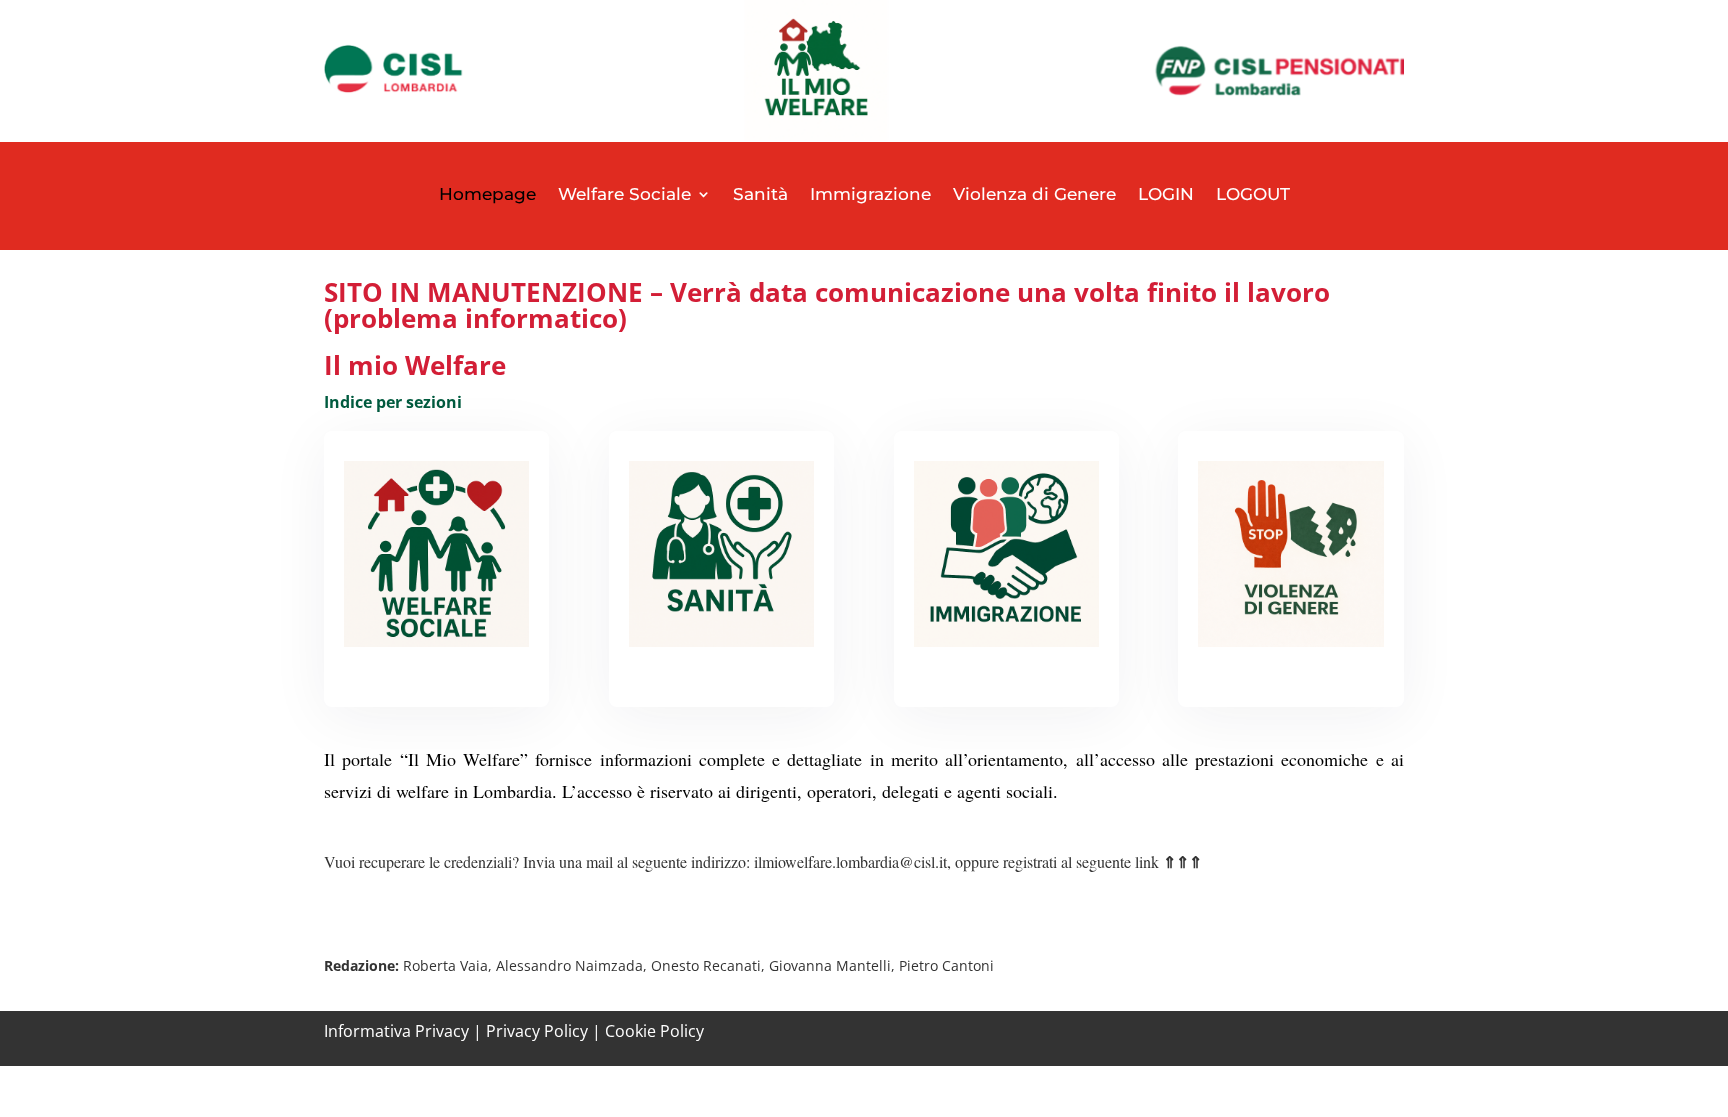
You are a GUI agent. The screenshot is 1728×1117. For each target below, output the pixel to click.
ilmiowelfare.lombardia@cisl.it (850, 861)
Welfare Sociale (624, 194)
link (1166, 861)
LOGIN (1166, 194)
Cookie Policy (654, 1031)
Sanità (760, 194)
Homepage (487, 194)
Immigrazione (870, 194)
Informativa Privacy (396, 1031)
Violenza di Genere (1034, 194)
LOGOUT (1253, 194)
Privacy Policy (537, 1031)
